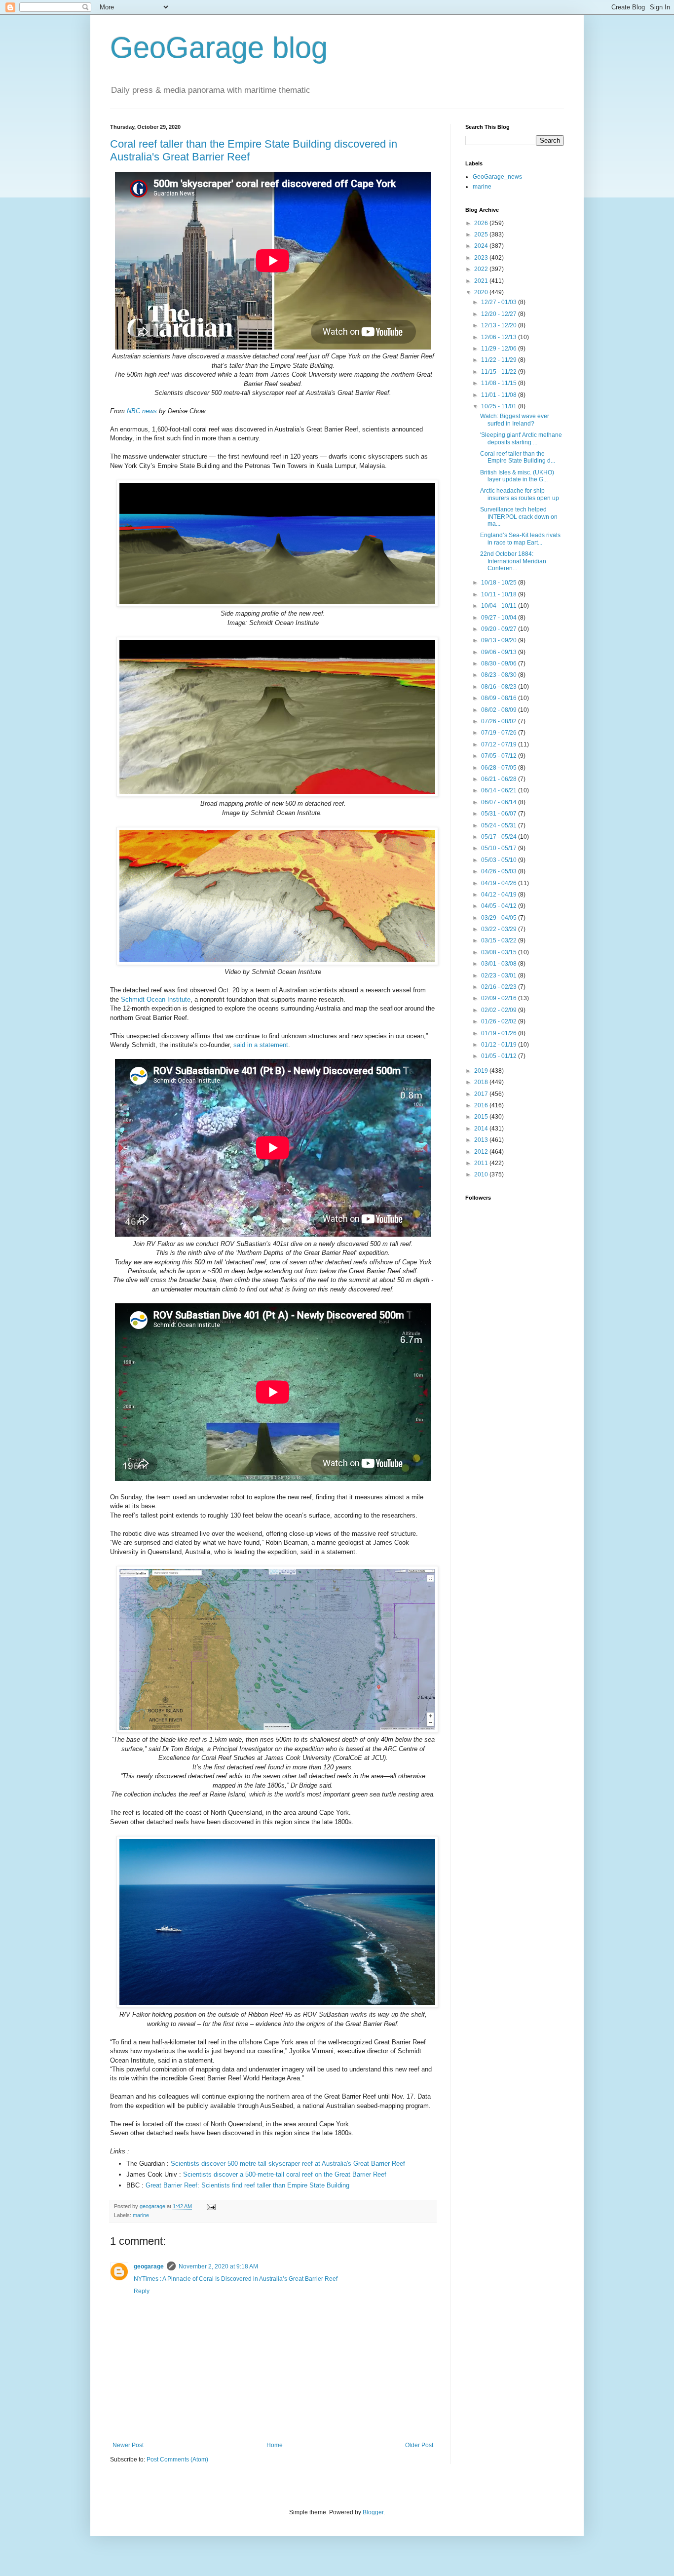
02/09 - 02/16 (500, 998)
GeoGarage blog (219, 48)
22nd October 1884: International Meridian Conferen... (513, 561)
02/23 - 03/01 (500, 976)
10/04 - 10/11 (500, 606)
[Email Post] (211, 2206)
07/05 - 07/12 (500, 756)
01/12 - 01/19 (500, 1045)
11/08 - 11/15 (500, 383)
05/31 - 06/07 (500, 814)
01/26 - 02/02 (500, 1021)
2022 (482, 269)
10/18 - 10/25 (500, 583)
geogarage (149, 2266)
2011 (482, 1163)
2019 (482, 1071)
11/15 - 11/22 (500, 372)
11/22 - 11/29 (500, 360)
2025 (482, 234)
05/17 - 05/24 (500, 837)
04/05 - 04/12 (500, 906)
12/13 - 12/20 (500, 325)
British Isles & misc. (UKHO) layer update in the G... (517, 476)
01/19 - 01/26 (500, 1033)
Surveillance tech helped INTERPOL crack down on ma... (519, 517)
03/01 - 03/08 (500, 964)
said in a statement (260, 1045)
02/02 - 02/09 (500, 1010)
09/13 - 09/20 (500, 640)
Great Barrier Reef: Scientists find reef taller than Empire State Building (247, 2185)
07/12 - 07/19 (500, 744)
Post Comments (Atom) (177, 2459)
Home (275, 2445)
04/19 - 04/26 (500, 883)
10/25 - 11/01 (500, 406)
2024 (482, 246)
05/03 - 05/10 (500, 860)
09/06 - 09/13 (500, 652)
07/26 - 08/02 (500, 721)
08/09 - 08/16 (500, 698)
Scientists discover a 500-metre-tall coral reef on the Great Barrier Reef (285, 2174)
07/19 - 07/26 (500, 733)
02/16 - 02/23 (500, 987)
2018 (482, 1082)
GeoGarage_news (497, 177)
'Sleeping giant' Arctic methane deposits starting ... (521, 438)
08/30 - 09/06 (500, 664)
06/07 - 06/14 (500, 802)
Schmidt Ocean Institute (156, 999)
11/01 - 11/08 (500, 395)
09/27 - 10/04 (500, 618)
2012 (482, 1152)
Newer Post (128, 2445)
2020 (482, 292)
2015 (482, 1117)
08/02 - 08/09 (500, 710)
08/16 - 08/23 (500, 687)
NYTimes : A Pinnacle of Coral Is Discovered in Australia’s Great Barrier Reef (236, 2279)
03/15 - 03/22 (500, 940)
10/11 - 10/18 (500, 594)
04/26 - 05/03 (500, 871)
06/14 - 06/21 (500, 790)
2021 (482, 281)
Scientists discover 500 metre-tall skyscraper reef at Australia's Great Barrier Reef (288, 2164)
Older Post (419, 2445)
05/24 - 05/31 (500, 825)
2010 (482, 1174)
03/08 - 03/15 (500, 952)
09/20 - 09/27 (500, 629)
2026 (482, 223)
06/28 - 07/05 (500, 768)
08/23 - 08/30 (500, 675)
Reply (142, 2291)
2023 (482, 258)
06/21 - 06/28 (500, 779)
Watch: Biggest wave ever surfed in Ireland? (515, 420)
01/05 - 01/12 (500, 1056)
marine (141, 2215)
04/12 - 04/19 (500, 895)
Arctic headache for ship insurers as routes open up (520, 494)
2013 (482, 1140)
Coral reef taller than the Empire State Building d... (518, 457)
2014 (482, 1129)
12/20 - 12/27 (500, 314)
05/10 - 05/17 (500, 848)
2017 (482, 1094)
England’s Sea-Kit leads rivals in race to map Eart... (520, 539)
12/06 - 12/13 (500, 337)
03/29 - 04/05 (500, 918)
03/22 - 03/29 (500, 929)
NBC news (142, 411)
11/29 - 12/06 (500, 349)
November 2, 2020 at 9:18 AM (218, 2266)
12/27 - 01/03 (500, 302)
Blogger (373, 2512)
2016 (482, 1105)
